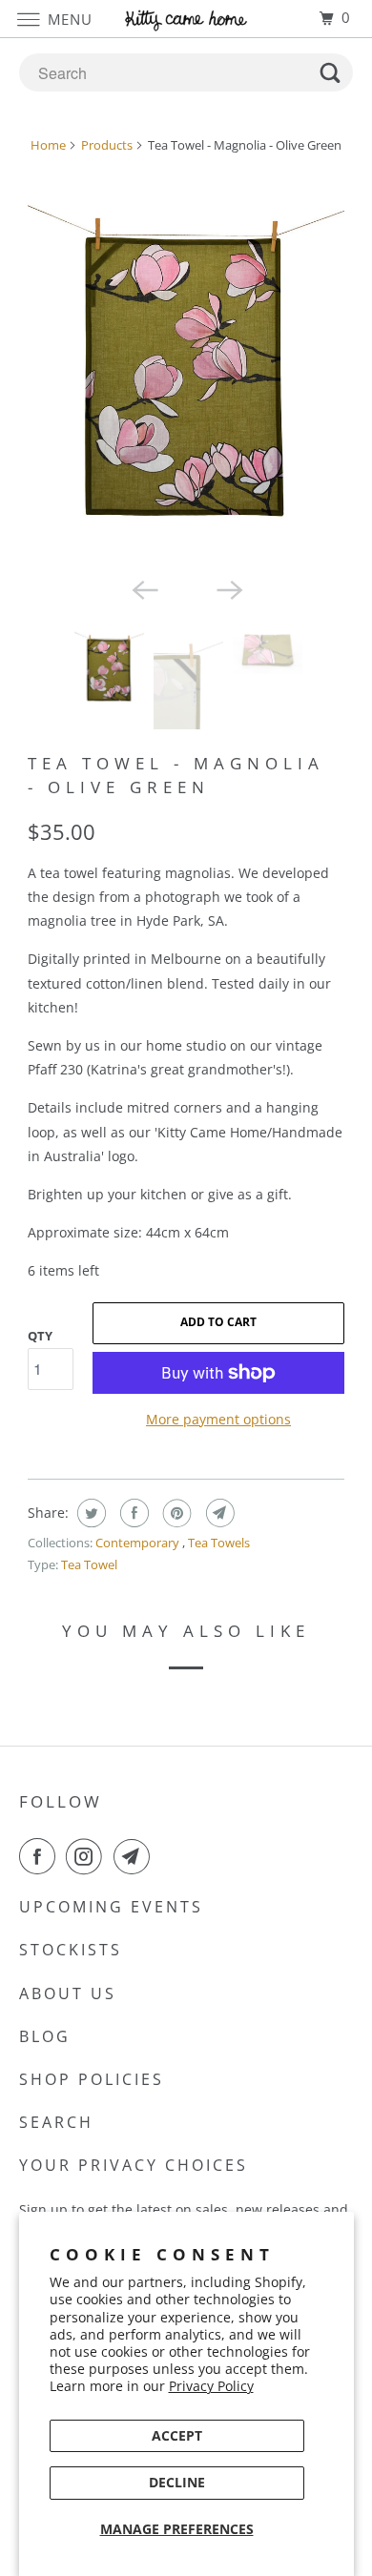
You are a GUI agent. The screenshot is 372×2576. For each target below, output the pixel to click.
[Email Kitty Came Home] (135, 1856)
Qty (40, 1336)
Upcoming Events (111, 1907)
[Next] (228, 588)
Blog (45, 2036)
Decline (177, 2482)
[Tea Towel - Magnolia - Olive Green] (186, 368)
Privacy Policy (211, 2386)
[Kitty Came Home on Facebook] (41, 1856)
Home (48, 145)
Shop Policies (92, 2079)
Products (107, 145)
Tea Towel (89, 1564)
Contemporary (139, 1543)
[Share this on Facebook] (132, 1513)
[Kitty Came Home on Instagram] (88, 1856)
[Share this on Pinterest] (175, 1513)
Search (56, 2122)
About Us (68, 1993)
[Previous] (144, 588)
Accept (177, 2435)
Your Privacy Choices (134, 2165)
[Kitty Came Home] (186, 19)
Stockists (71, 1950)
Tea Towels (219, 1543)
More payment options (218, 1419)
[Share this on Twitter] (89, 1513)
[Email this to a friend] (218, 1513)
